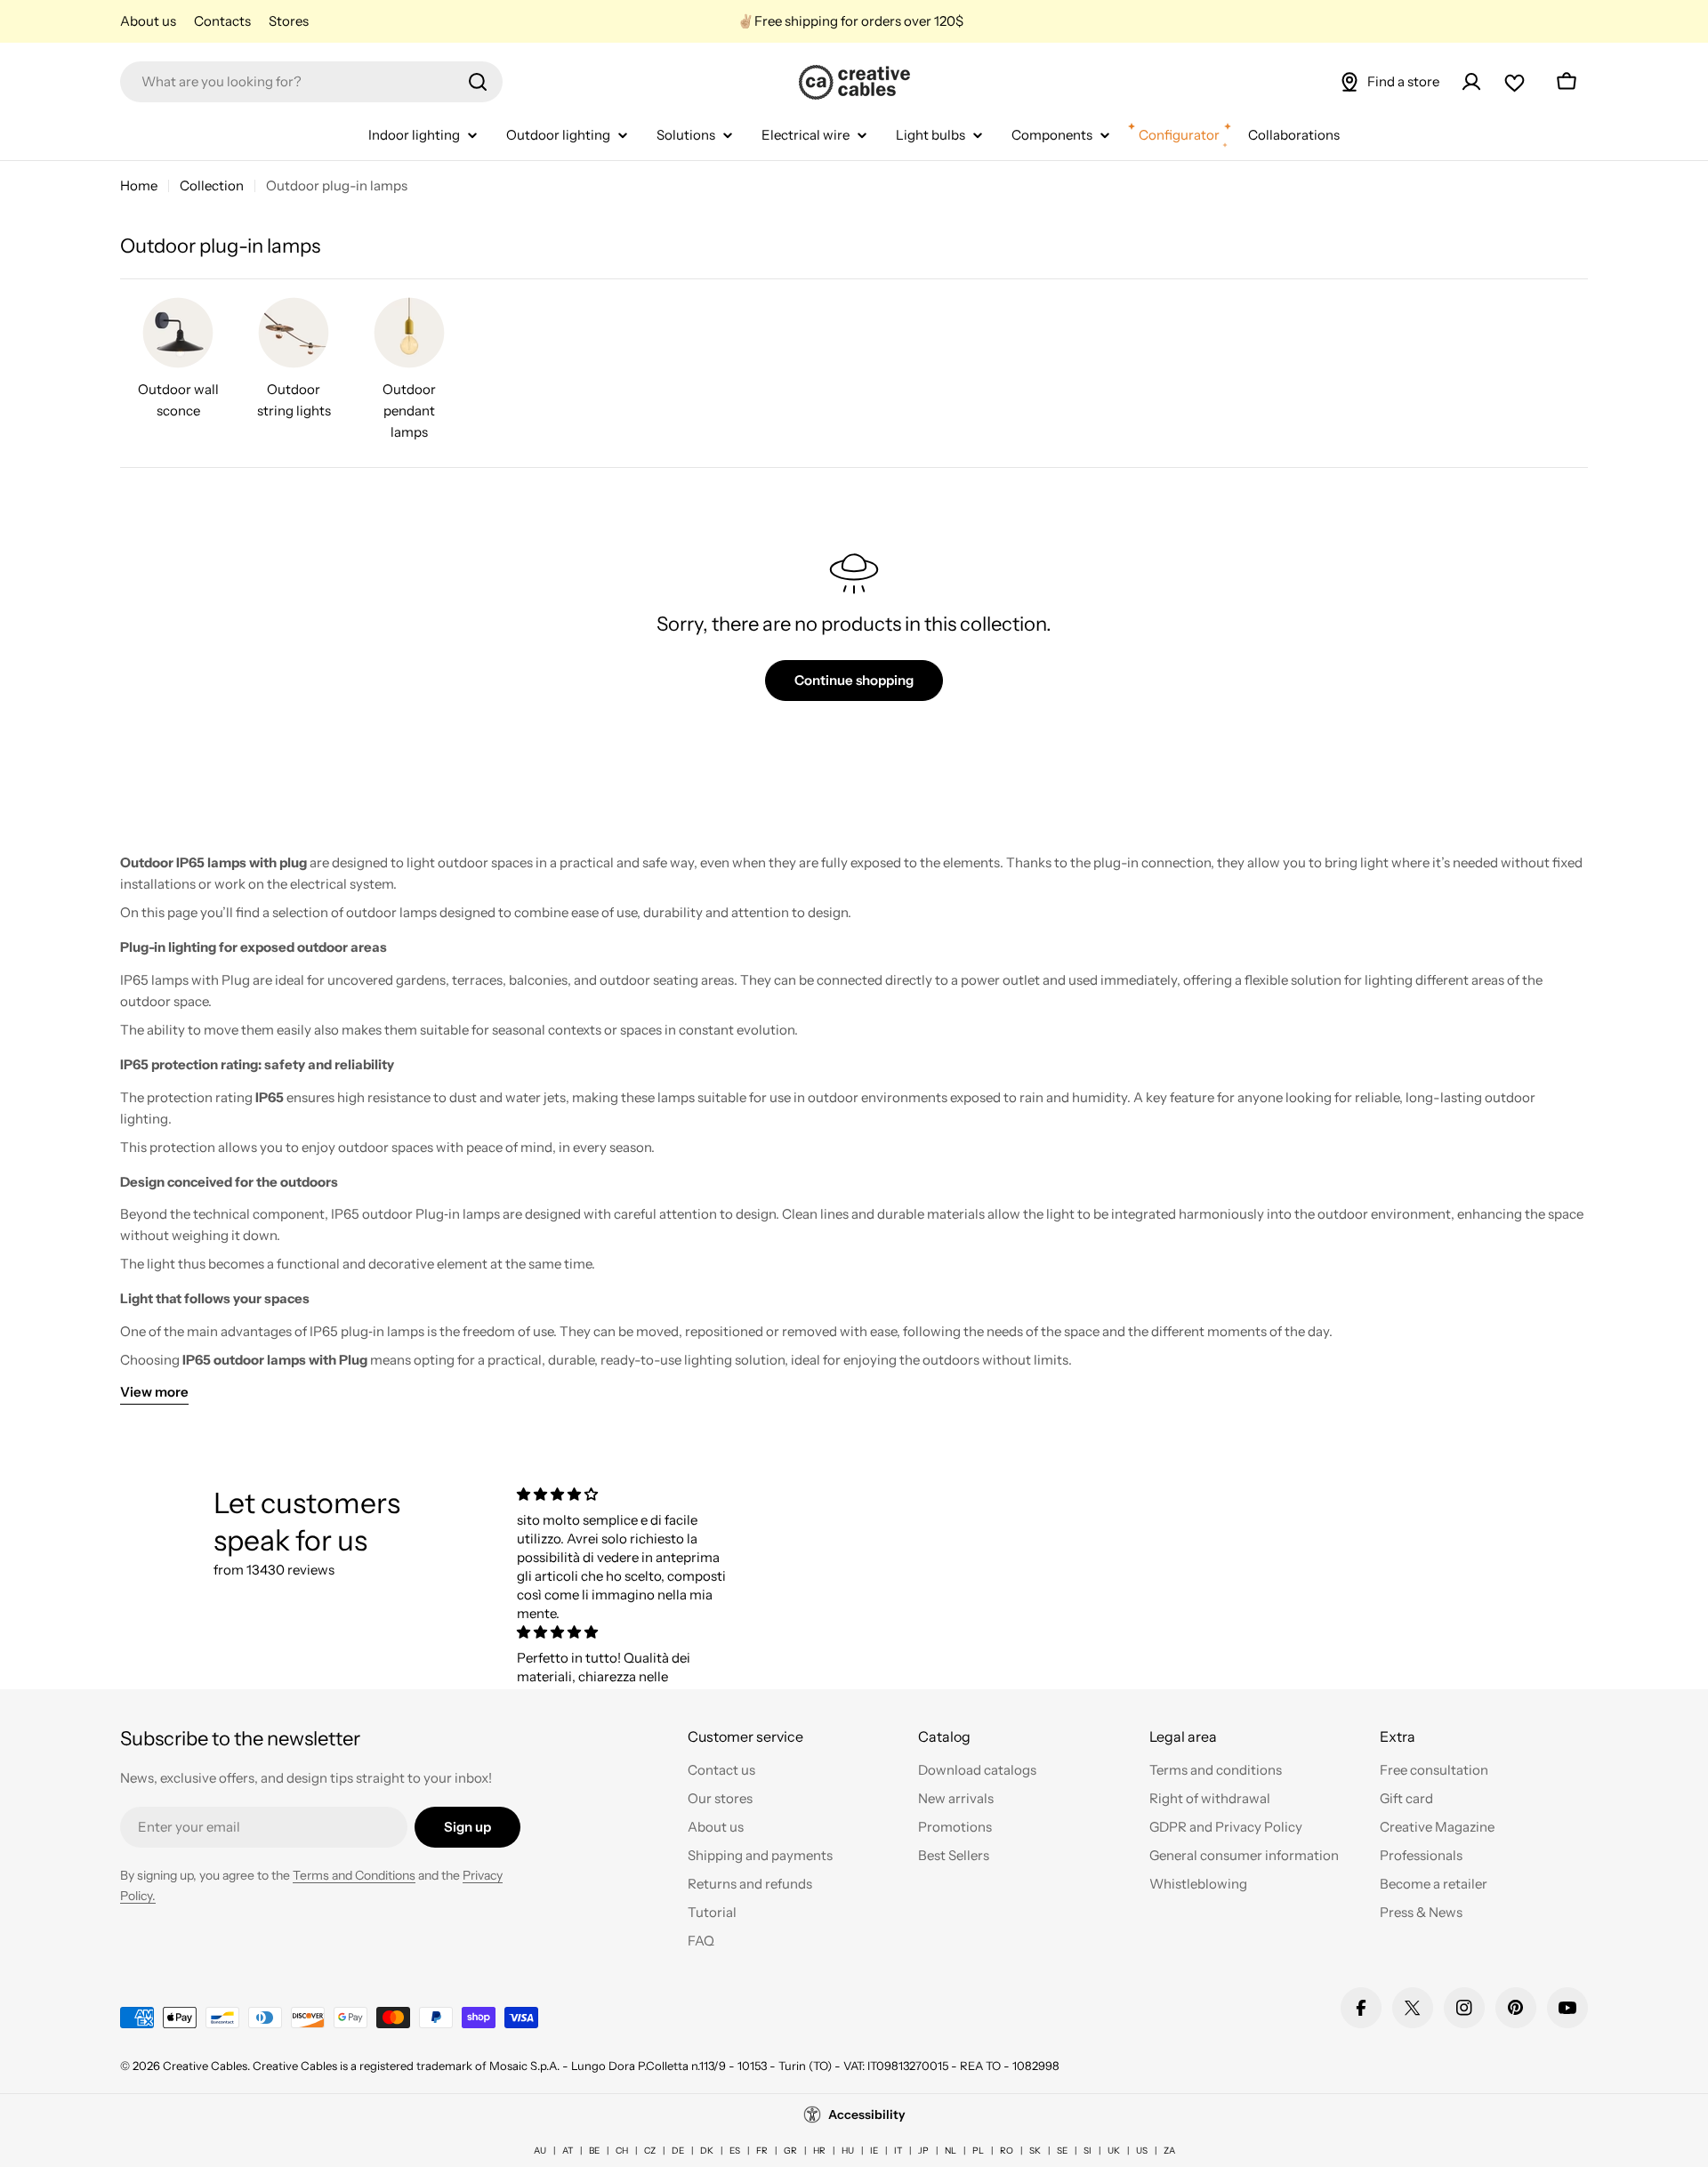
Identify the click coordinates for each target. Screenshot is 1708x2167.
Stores (289, 21)
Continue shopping (854, 680)
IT (898, 2151)
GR (790, 2151)
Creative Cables (205, 2066)
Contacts (222, 21)
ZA (1169, 2151)
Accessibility (867, 2115)
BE (594, 2151)
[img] (625, 1494)
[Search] (478, 82)
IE (874, 2151)
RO (1007, 2151)
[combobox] (311, 82)
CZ (650, 2151)
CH (622, 2151)
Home (139, 185)
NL (951, 2151)
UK (1114, 2151)
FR (762, 2151)
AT (568, 2151)
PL (978, 2151)
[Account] (1471, 82)
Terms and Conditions (354, 1875)
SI (1088, 2151)
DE (678, 2151)
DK (707, 2151)
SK (1035, 2151)
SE (1062, 2151)
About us (148, 21)
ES (735, 2151)
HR (819, 2151)
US (1142, 2151)
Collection (212, 185)
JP (923, 2151)
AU (540, 2151)
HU (848, 2151)
